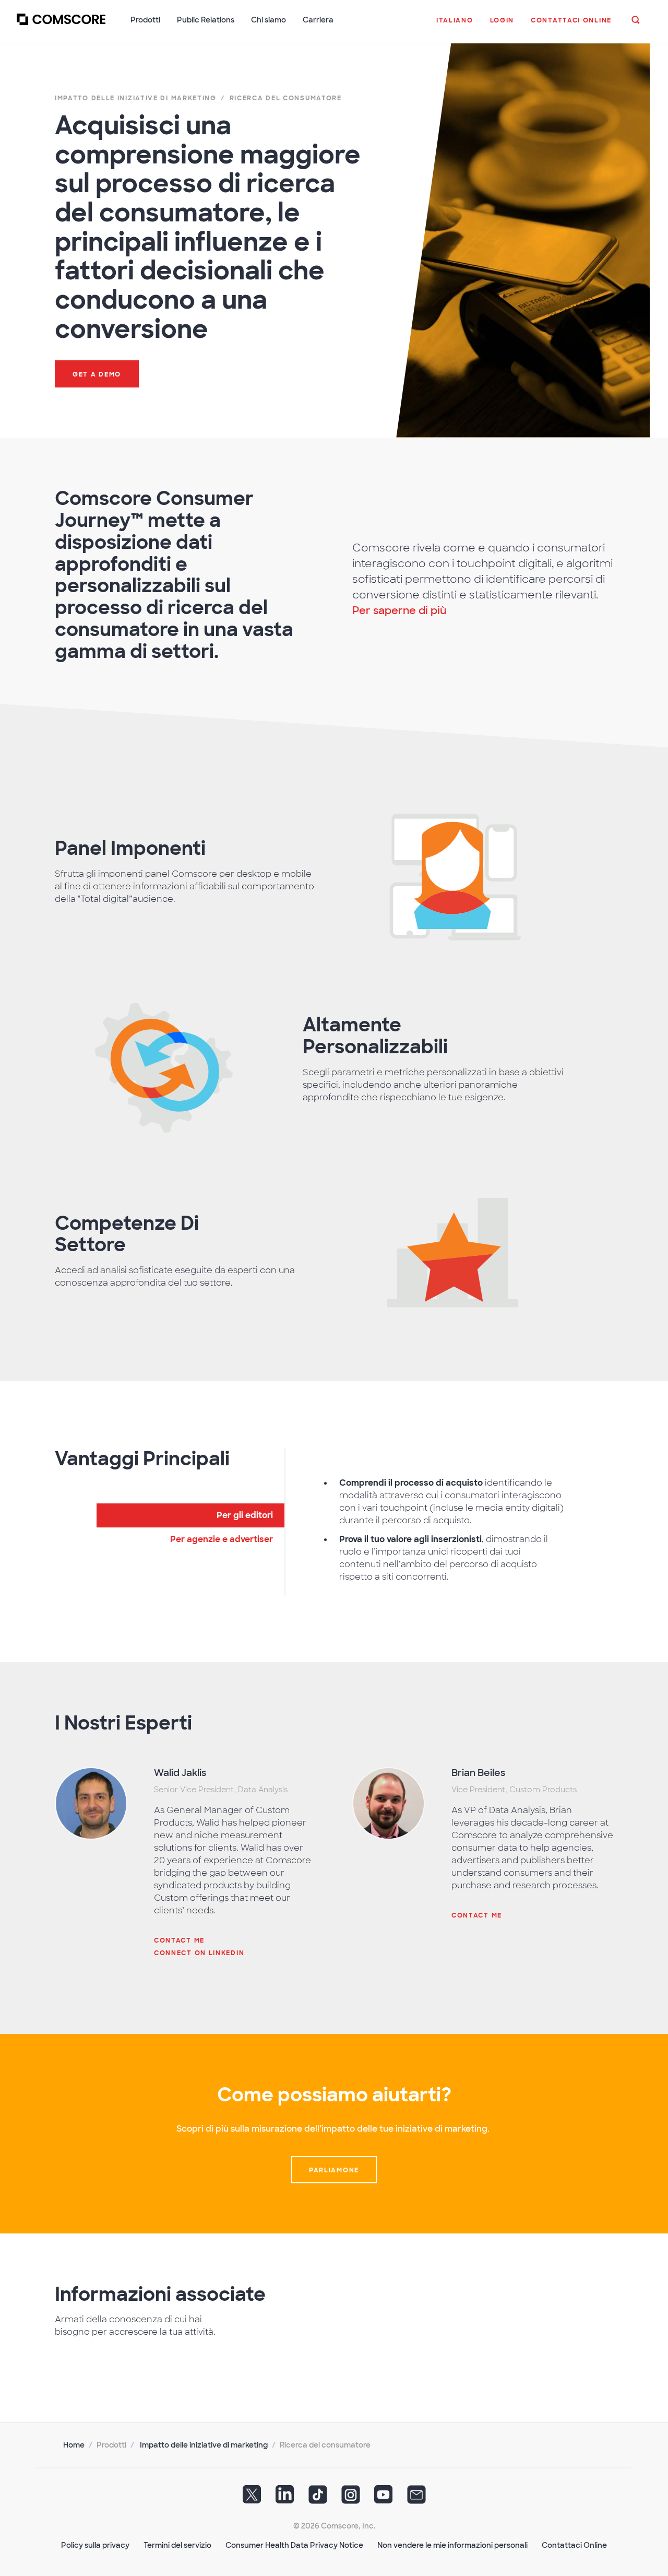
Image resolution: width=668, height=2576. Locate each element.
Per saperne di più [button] (399, 610)
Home (74, 2445)
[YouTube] (384, 2498)
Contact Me (179, 1940)
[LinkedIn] (285, 2498)
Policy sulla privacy (95, 2545)
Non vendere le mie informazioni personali (452, 2545)
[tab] (190, 1515)
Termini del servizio (177, 2545)
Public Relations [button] (206, 20)
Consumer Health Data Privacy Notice (294, 2545)
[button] (455, 26)
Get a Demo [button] (97, 374)
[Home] (61, 26)
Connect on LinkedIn (199, 1953)
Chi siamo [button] (269, 20)
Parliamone (334, 2170)
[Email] (416, 2498)
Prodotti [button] (145, 20)
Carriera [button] (318, 20)
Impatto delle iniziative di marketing (204, 2445)
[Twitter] (252, 2498)
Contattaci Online (574, 2545)
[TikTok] (318, 2498)
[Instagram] (351, 2498)
